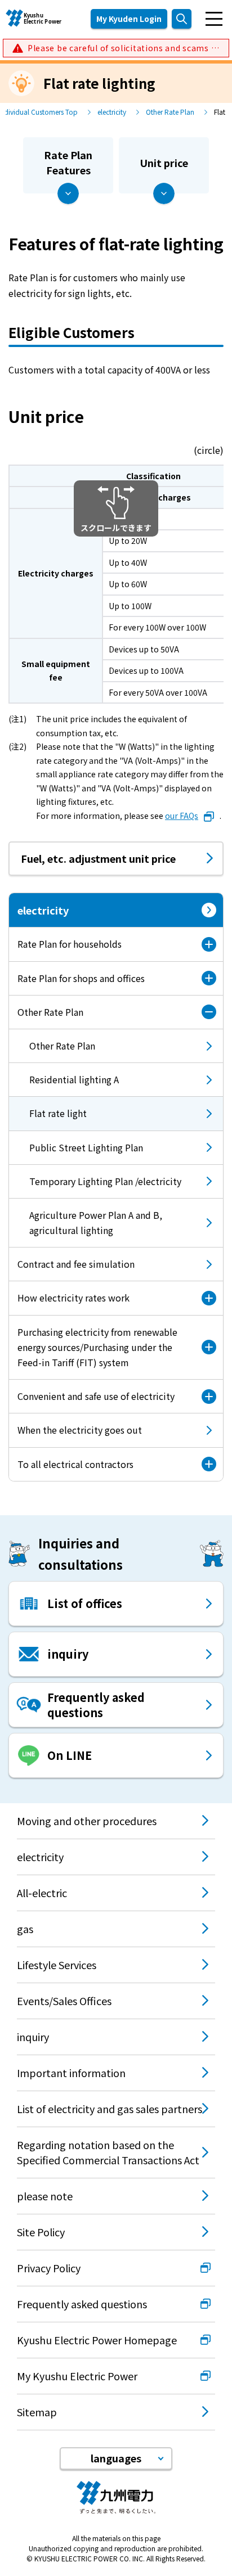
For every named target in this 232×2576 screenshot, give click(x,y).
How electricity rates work (73, 1298)
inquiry (33, 2037)
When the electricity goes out (80, 1430)
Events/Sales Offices (64, 2001)
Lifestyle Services (57, 1965)
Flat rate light (48, 1118)
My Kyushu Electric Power (77, 2376)
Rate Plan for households (70, 944)
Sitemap (37, 2412)
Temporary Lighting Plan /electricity (105, 1181)
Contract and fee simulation (76, 1264)
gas (25, 1929)
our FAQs (182, 816)
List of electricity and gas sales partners (110, 2109)
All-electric (42, 1893)
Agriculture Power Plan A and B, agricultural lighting (96, 1222)
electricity (112, 112)
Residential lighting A (74, 1079)
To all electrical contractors (75, 1464)
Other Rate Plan (170, 112)
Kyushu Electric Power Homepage (97, 2340)
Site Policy (41, 2232)
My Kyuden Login (129, 19)
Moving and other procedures (87, 1821)
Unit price (164, 163)
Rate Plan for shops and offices (81, 978)
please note (45, 2196)
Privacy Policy (49, 2268)
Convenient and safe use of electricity (96, 1396)
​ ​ (124, 48)
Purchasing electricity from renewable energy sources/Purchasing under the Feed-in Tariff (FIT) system (97, 1347)
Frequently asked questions (82, 2304)
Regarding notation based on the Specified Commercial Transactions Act (108, 2152)
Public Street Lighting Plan (86, 1147)
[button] (116, 2458)
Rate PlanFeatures (68, 162)
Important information (71, 2073)
